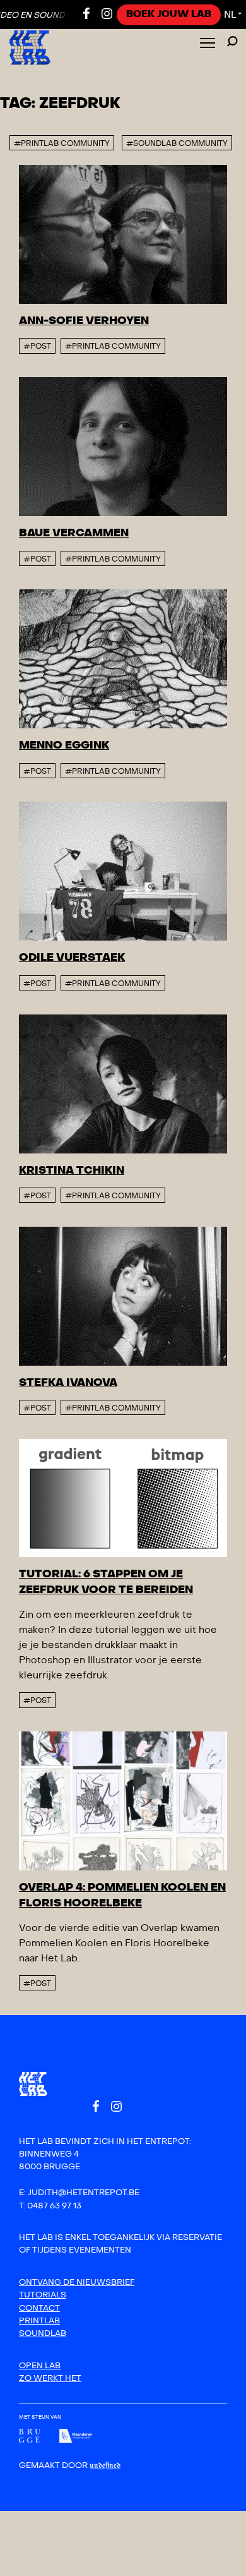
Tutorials (43, 2295)
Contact (39, 2308)
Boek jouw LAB (169, 14)
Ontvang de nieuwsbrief (77, 2282)
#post (37, 346)
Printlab (39, 2321)
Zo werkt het (50, 2378)
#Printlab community (113, 346)
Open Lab (40, 2366)
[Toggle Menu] (208, 44)
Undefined (105, 2466)
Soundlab (43, 2333)
